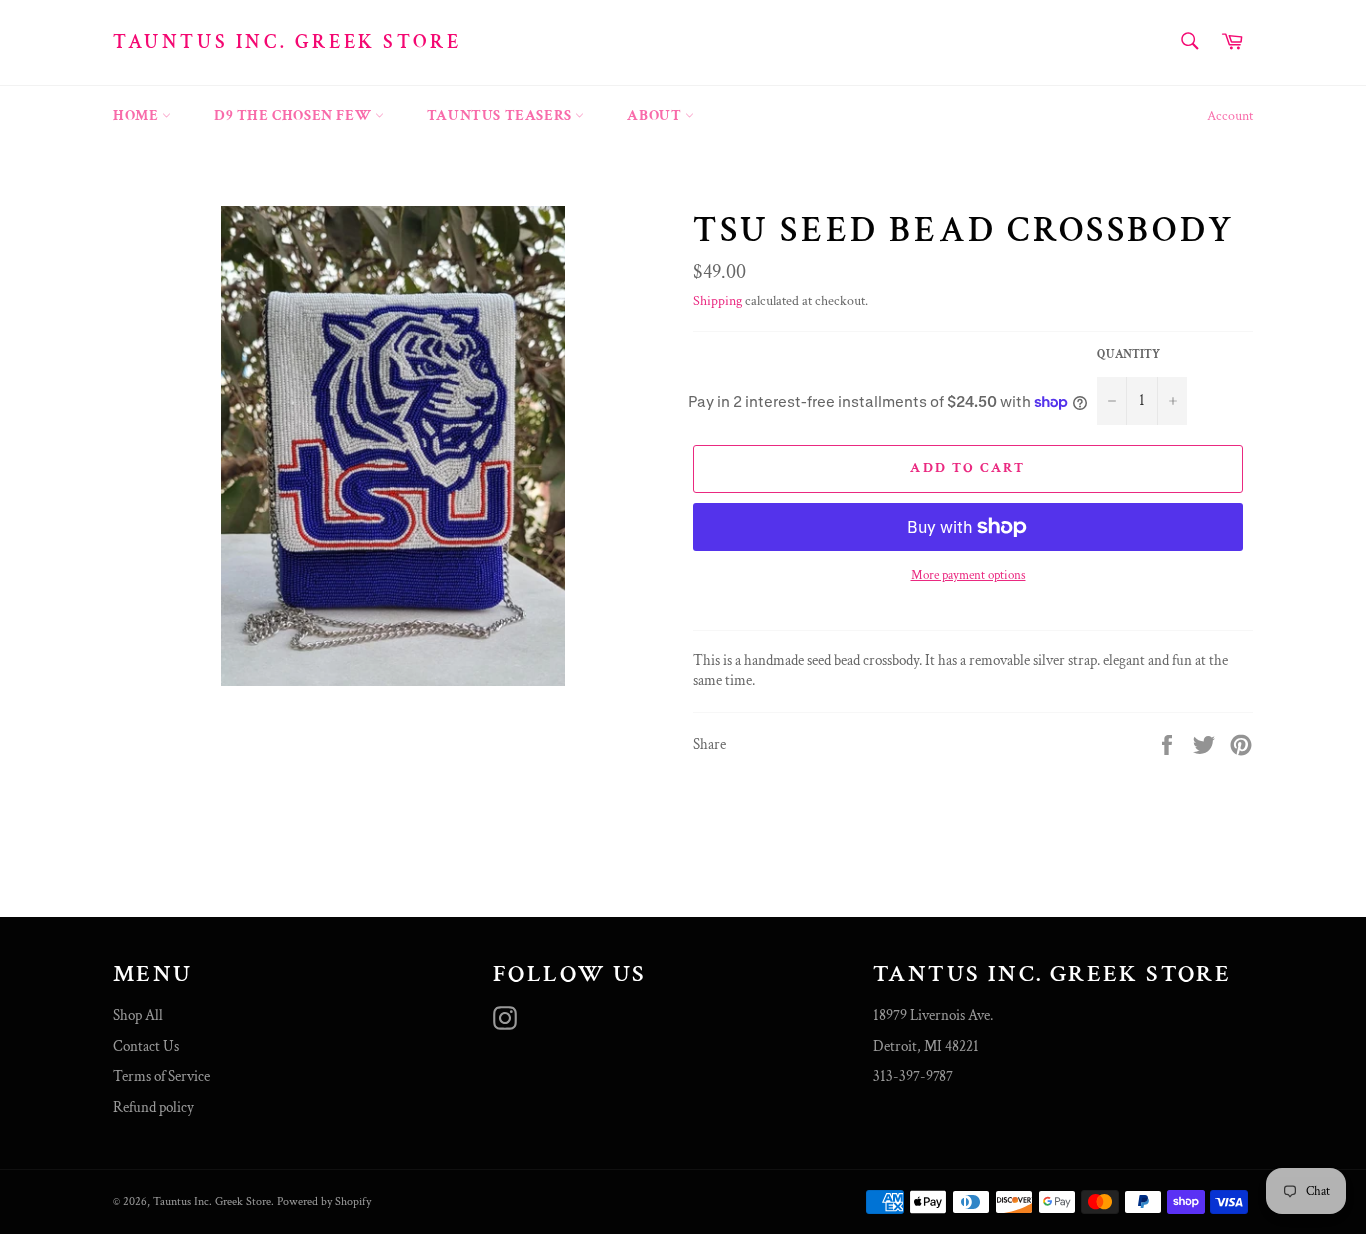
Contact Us (146, 1046)
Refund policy (153, 1107)
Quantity (1128, 354)
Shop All (138, 1015)
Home (137, 115)
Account (1230, 116)
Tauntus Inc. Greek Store (287, 42)
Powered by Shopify (324, 1201)
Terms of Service (161, 1076)
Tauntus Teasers (501, 115)
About (656, 115)
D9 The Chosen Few (294, 115)
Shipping (717, 301)
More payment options (968, 575)
